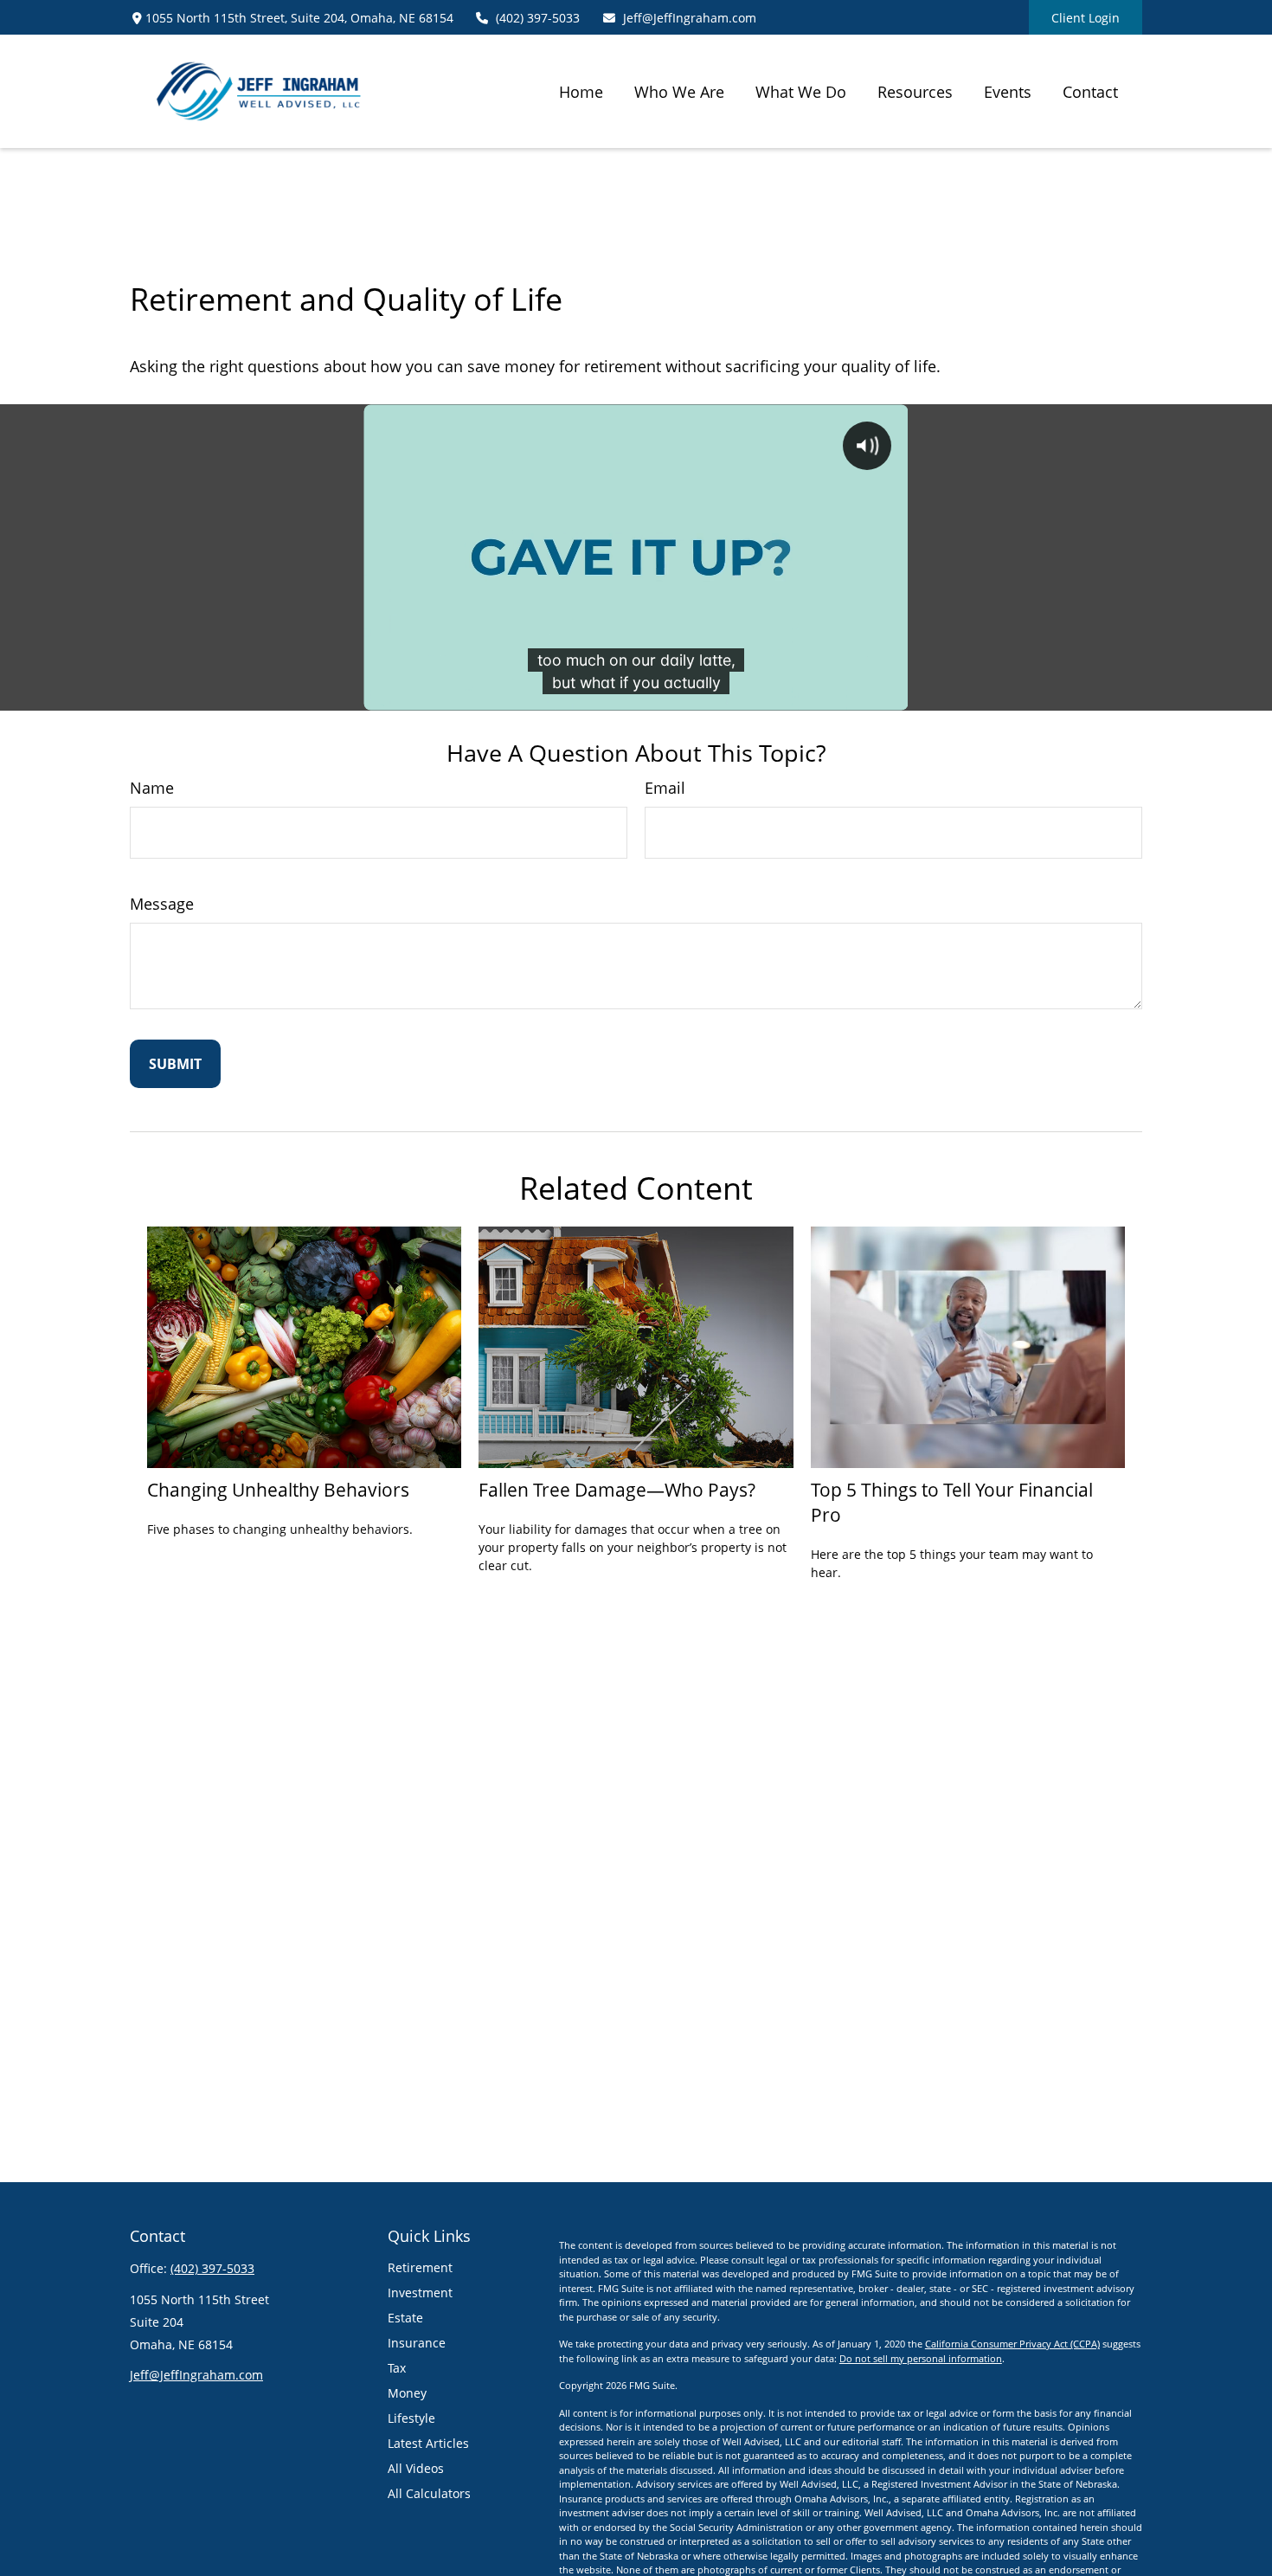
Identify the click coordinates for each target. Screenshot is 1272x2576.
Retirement (420, 2267)
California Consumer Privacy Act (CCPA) (1012, 2344)
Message (162, 904)
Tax (397, 2368)
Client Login (1086, 18)
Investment (420, 2293)
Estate (405, 2318)
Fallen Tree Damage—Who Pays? (617, 1489)
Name (152, 788)
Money (407, 2393)
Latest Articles (428, 2443)
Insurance (417, 2343)
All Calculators (429, 2493)
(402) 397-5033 (538, 18)
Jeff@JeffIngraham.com (690, 18)
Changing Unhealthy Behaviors (278, 1489)
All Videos (416, 2468)
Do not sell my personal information (921, 2358)
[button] (581, 91)
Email (665, 788)
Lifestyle (411, 2418)
